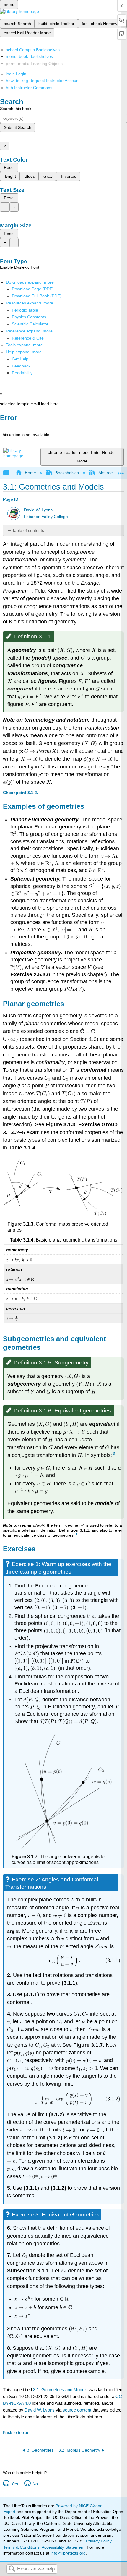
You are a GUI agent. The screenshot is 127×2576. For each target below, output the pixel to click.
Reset (9, 167)
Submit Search (18, 127)
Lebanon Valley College (46, 517)
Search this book (16, 109)
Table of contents (28, 530)
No (35, 2484)
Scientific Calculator (30, 324)
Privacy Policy (99, 2541)
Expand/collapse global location (121, 471)
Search (12, 2569)
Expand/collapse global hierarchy (10, 473)
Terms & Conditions (21, 2547)
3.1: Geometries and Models (60, 2390)
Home (30, 473)
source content (77, 2410)
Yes (14, 2484)
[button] (21, 366)
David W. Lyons (38, 510)
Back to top (13, 2433)
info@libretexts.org (67, 2553)
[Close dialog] (4, 426)
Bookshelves (67, 473)
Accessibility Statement (63, 2547)
